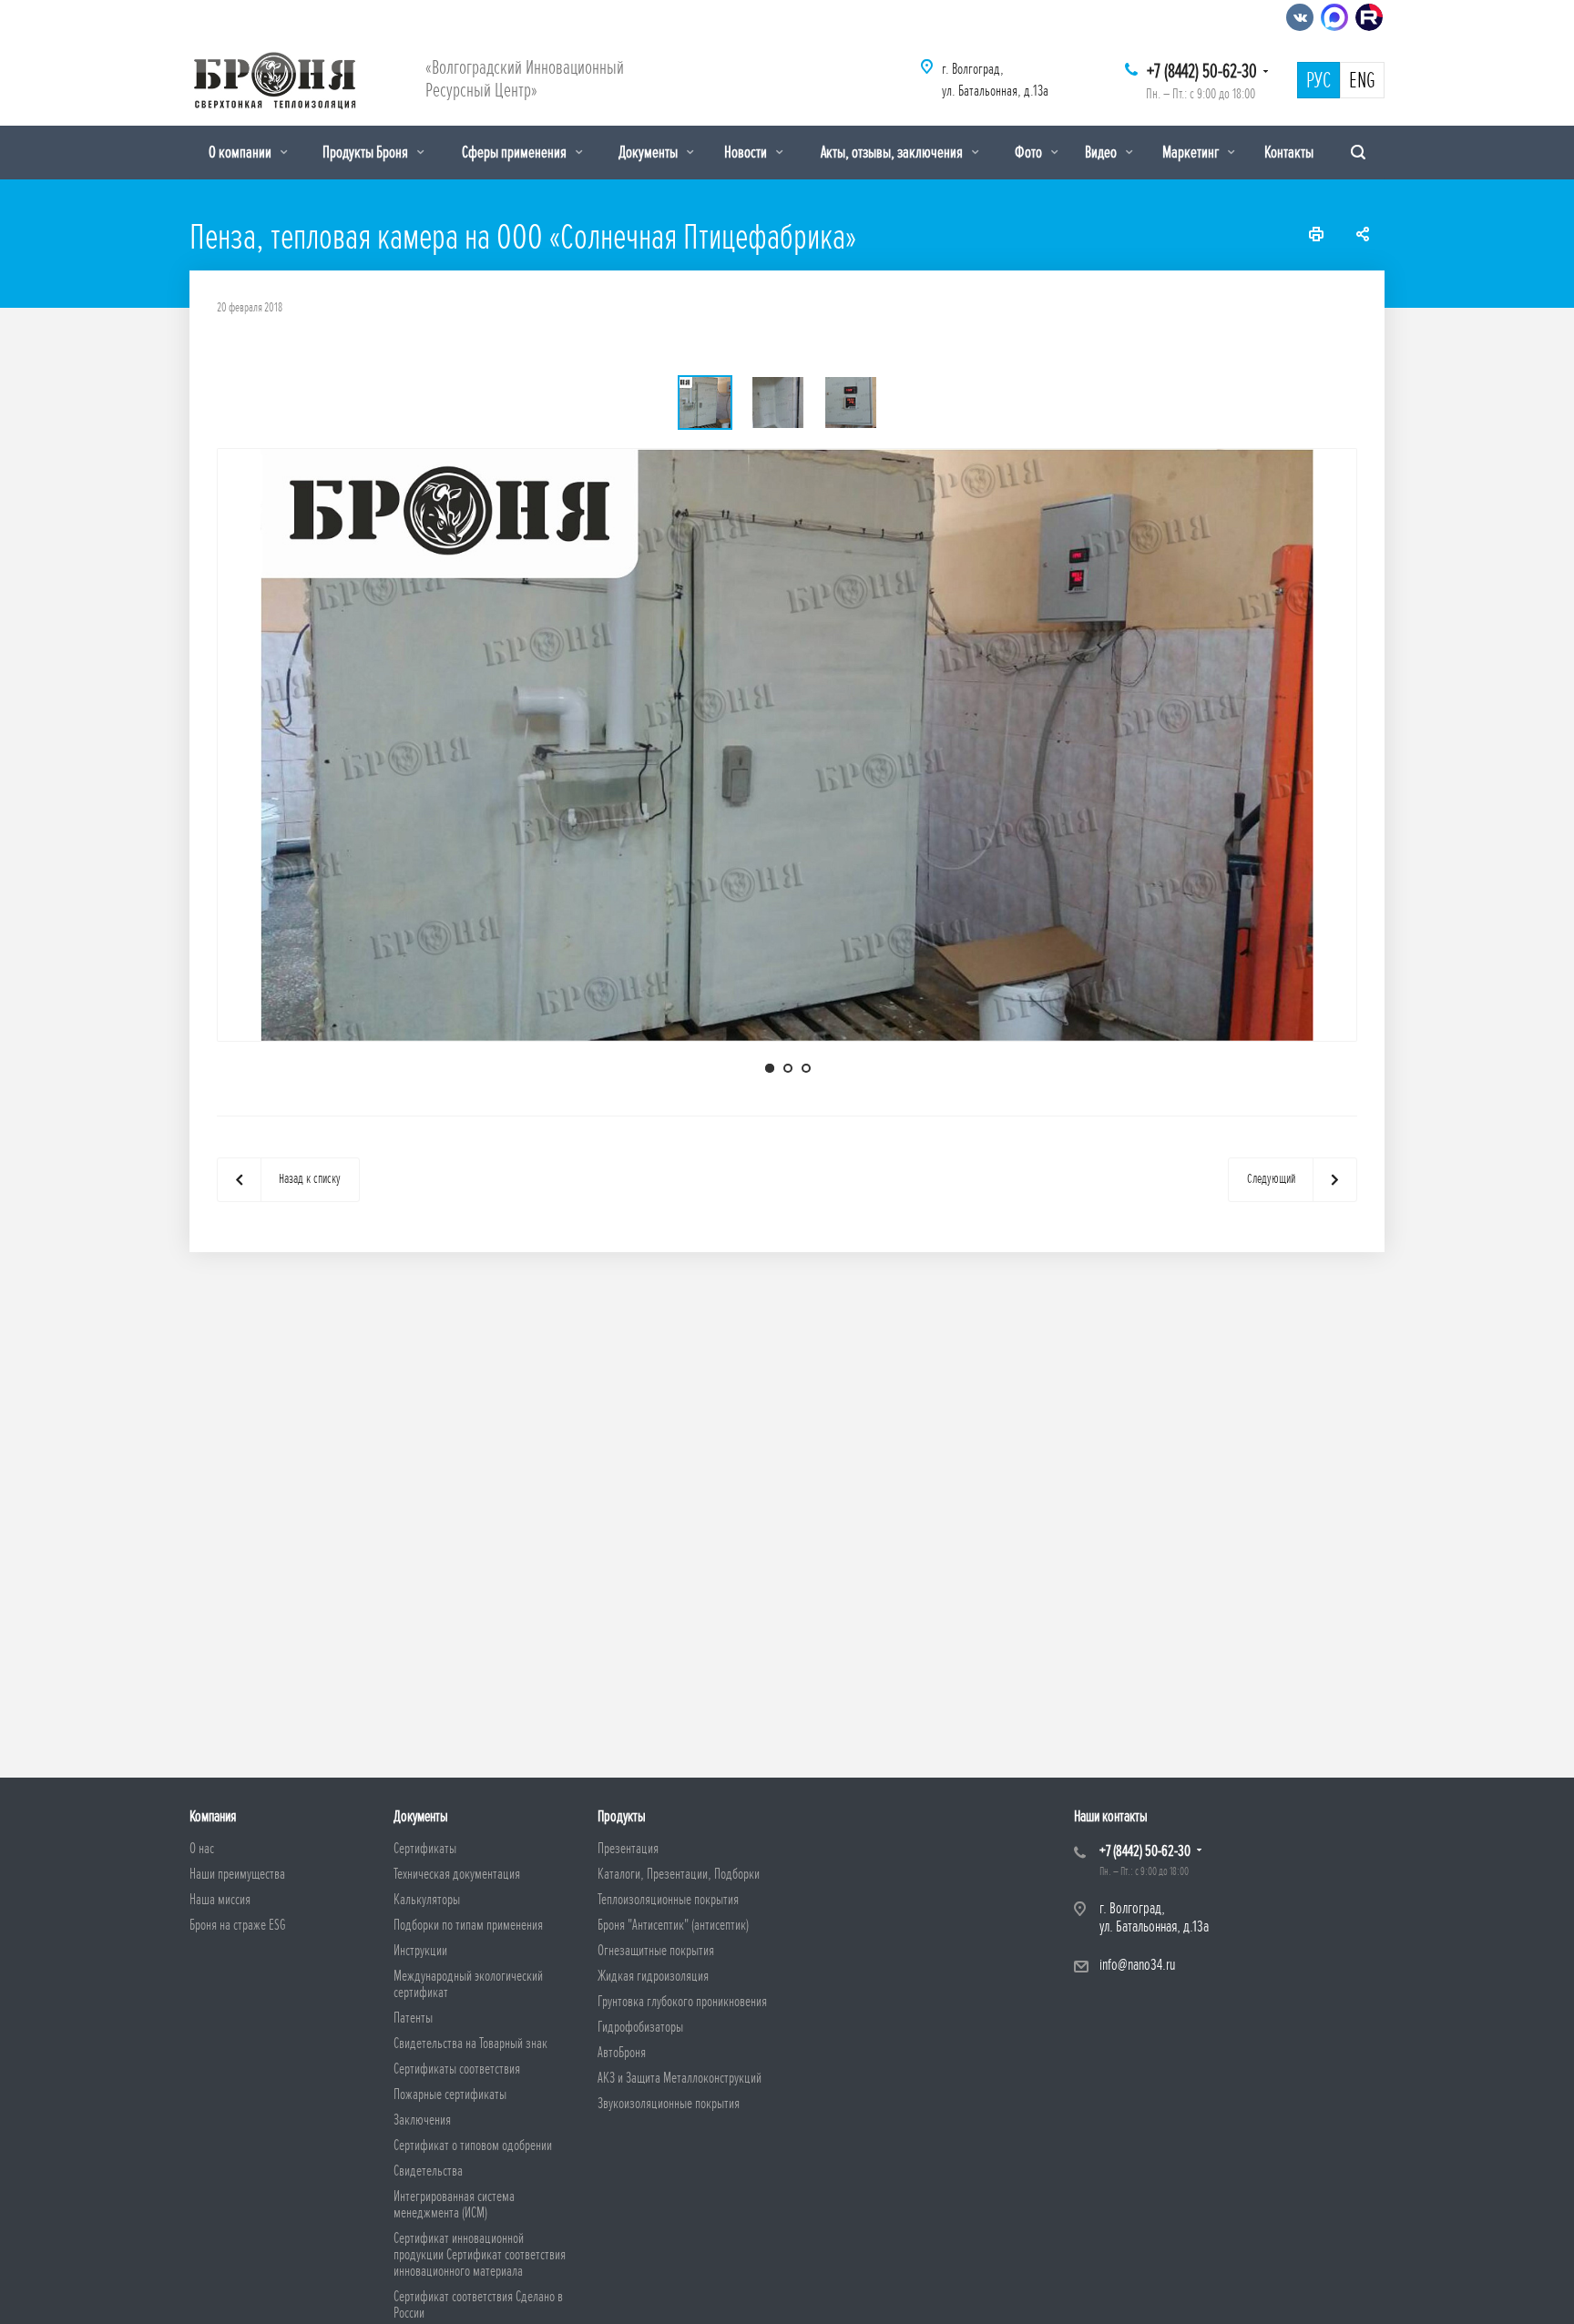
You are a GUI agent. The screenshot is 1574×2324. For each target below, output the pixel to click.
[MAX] (1334, 17)
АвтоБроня (622, 2053)
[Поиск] (1358, 153)
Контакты (1289, 152)
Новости (747, 152)
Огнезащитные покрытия (656, 1951)
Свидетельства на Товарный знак (470, 2044)
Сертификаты (425, 1849)
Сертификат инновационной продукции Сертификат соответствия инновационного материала (480, 2255)
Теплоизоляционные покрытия (668, 1900)
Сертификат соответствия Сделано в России (478, 2305)
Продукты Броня (367, 152)
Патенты (413, 2018)
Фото (1030, 152)
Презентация (628, 1849)
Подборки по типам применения (468, 1925)
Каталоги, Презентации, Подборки (679, 1874)
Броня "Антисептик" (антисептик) (673, 1925)
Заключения (422, 2120)
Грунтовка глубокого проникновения (682, 2002)
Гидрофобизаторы (640, 2027)
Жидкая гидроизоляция (653, 1976)
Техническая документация (457, 1874)
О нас (202, 1849)
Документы (649, 152)
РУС (1318, 81)
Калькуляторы (427, 1900)
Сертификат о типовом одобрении (473, 2146)
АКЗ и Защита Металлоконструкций (680, 2078)
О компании (241, 152)
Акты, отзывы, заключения (893, 152)
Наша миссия (220, 1900)
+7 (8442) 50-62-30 (1202, 71)
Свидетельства (428, 2171)
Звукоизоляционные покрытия (669, 2104)
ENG (1362, 81)
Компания (213, 1816)
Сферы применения (516, 152)
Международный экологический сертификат (468, 1984)
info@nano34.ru (1137, 1965)
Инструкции (420, 1951)
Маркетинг (1192, 152)
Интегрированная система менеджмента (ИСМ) (454, 2205)
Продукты (622, 1816)
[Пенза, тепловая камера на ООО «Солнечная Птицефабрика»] (787, 744)
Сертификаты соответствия (457, 2069)
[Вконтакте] (1300, 17)
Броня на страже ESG (238, 1925)
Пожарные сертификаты (450, 2095)
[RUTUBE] (1369, 17)
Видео (1102, 152)
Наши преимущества (237, 1874)
